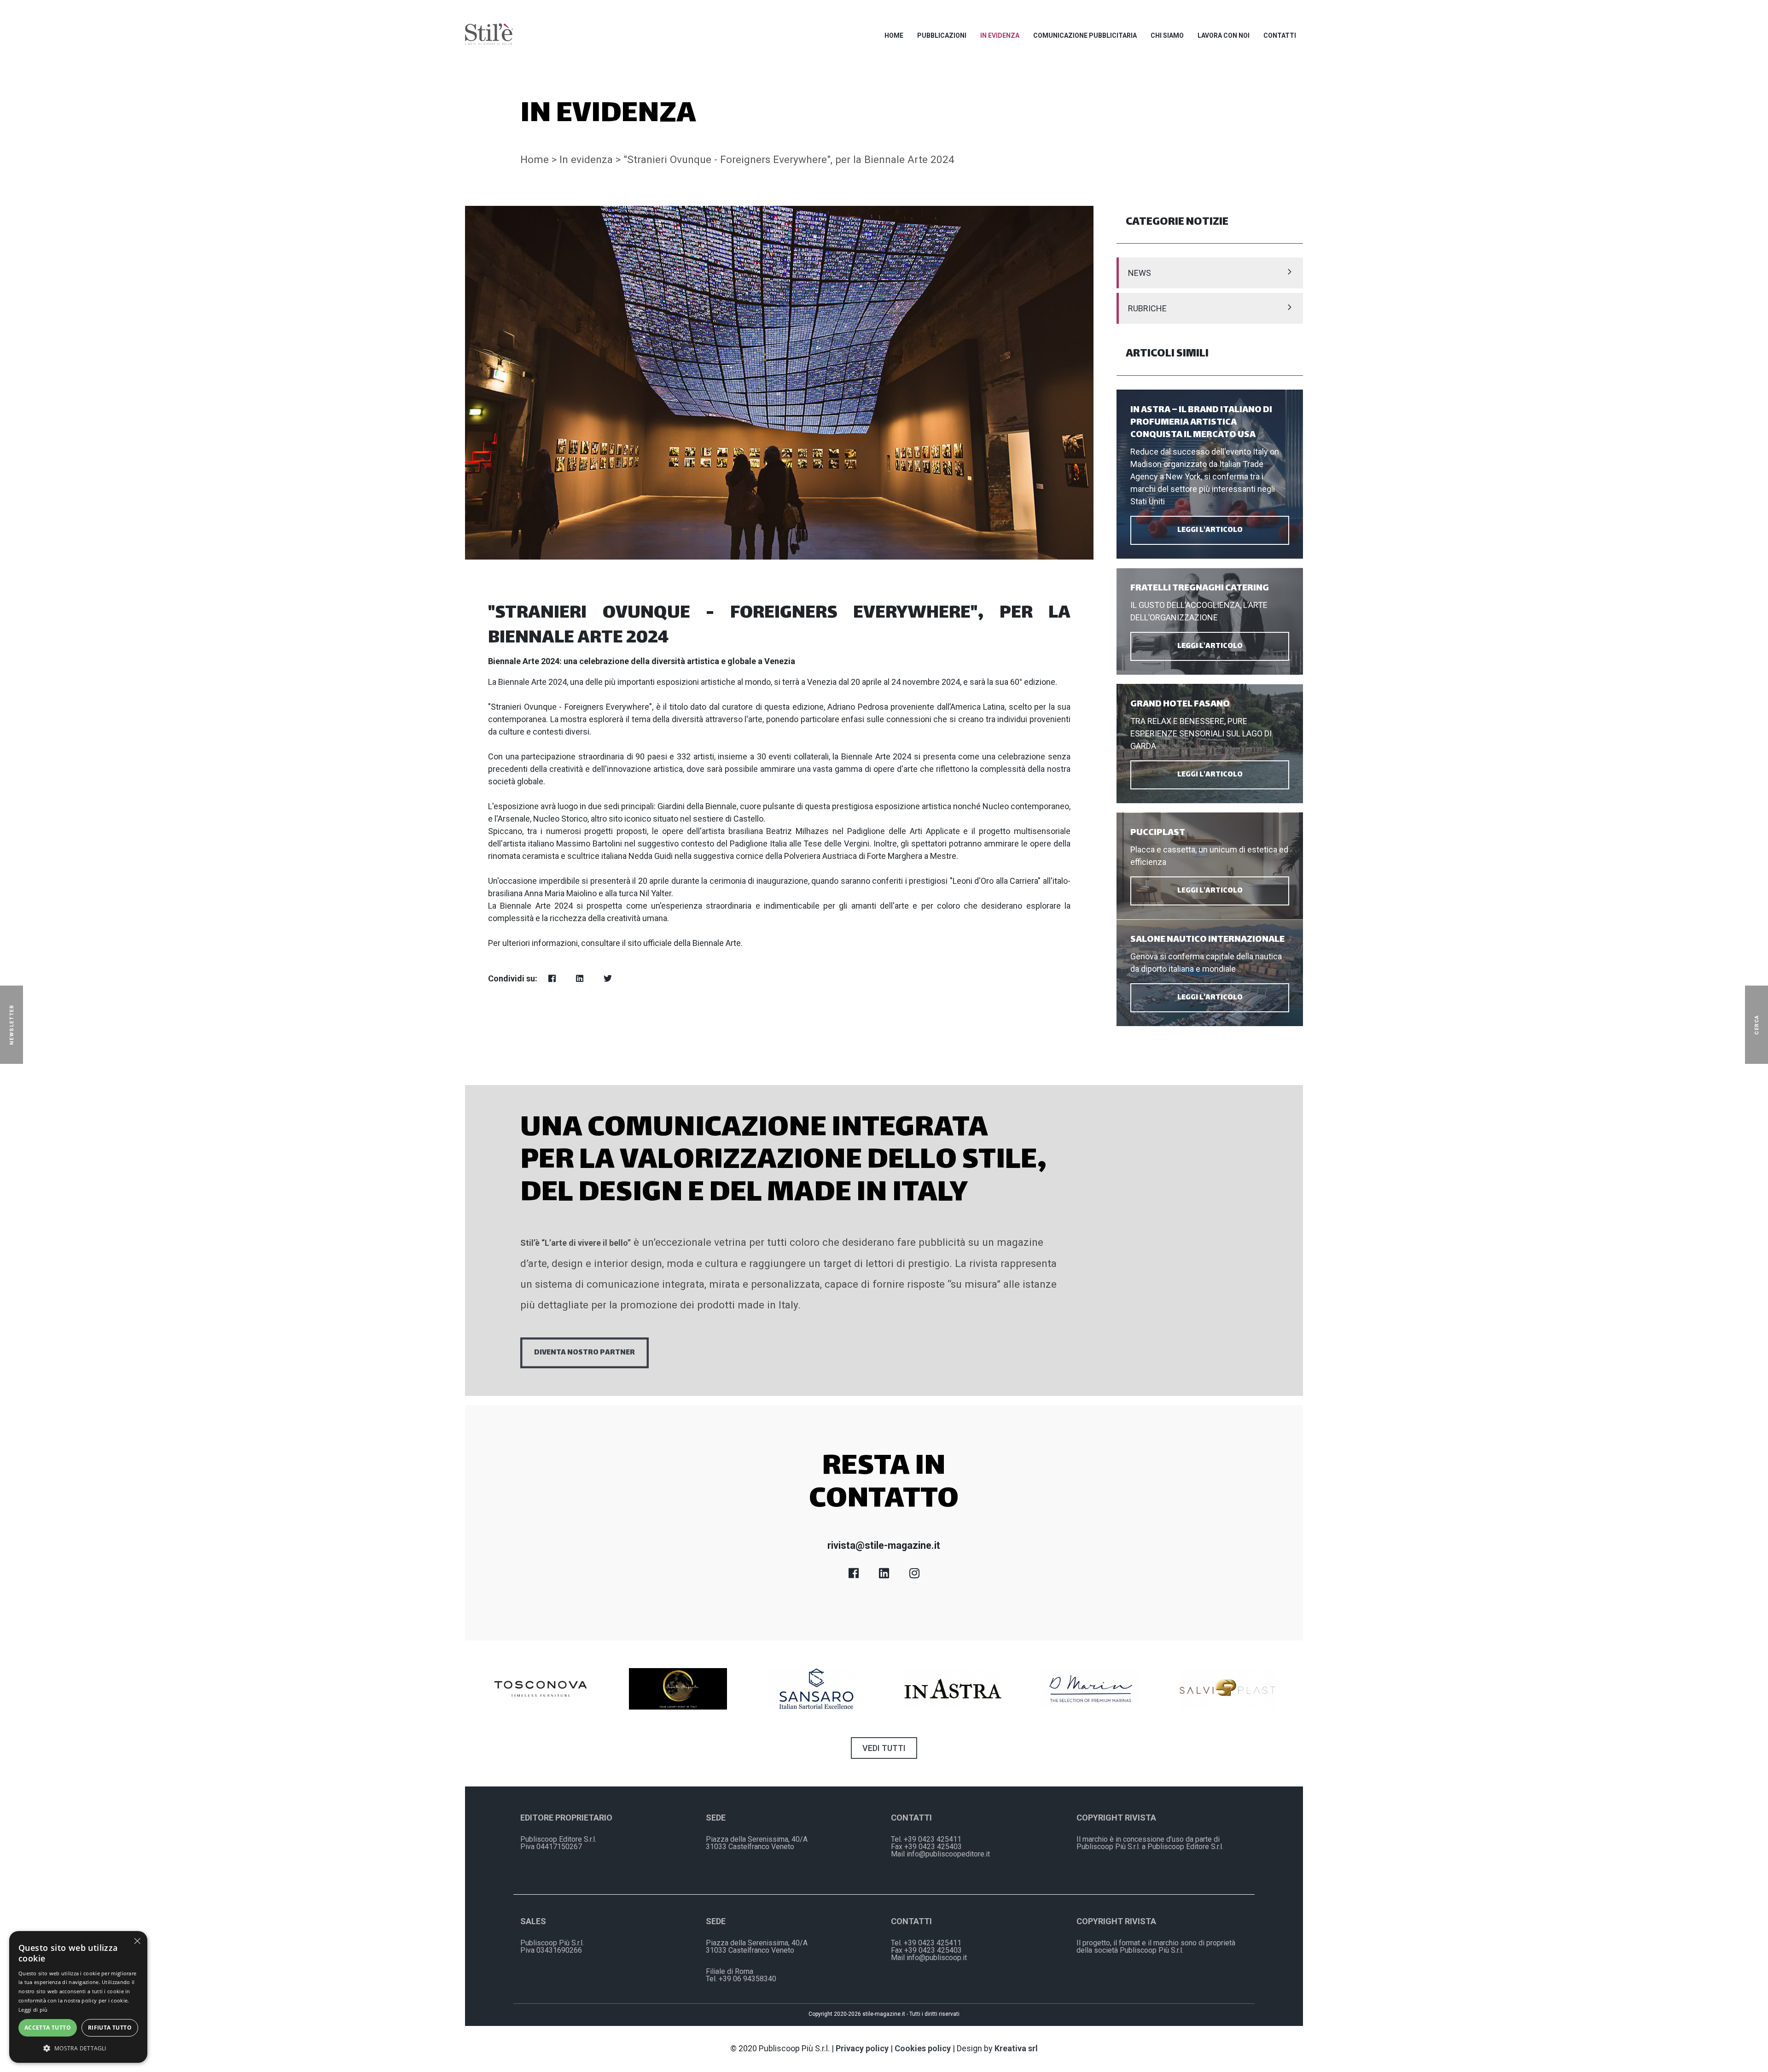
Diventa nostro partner (584, 1353)
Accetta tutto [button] (48, 2028)
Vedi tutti (884, 1748)
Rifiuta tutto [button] (110, 2028)
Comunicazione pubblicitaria (1085, 35)
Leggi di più (33, 2010)
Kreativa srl (1016, 2048)
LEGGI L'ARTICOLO (1210, 530)
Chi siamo (1167, 35)
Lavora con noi (1224, 35)
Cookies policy (923, 2048)
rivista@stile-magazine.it (884, 1545)
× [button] (137, 1941)
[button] (78, 2048)
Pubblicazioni (942, 35)
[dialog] (78, 1997)
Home (894, 35)
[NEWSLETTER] (25, 1025)
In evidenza (1000, 35)
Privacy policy (862, 2048)
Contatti (1280, 35)
